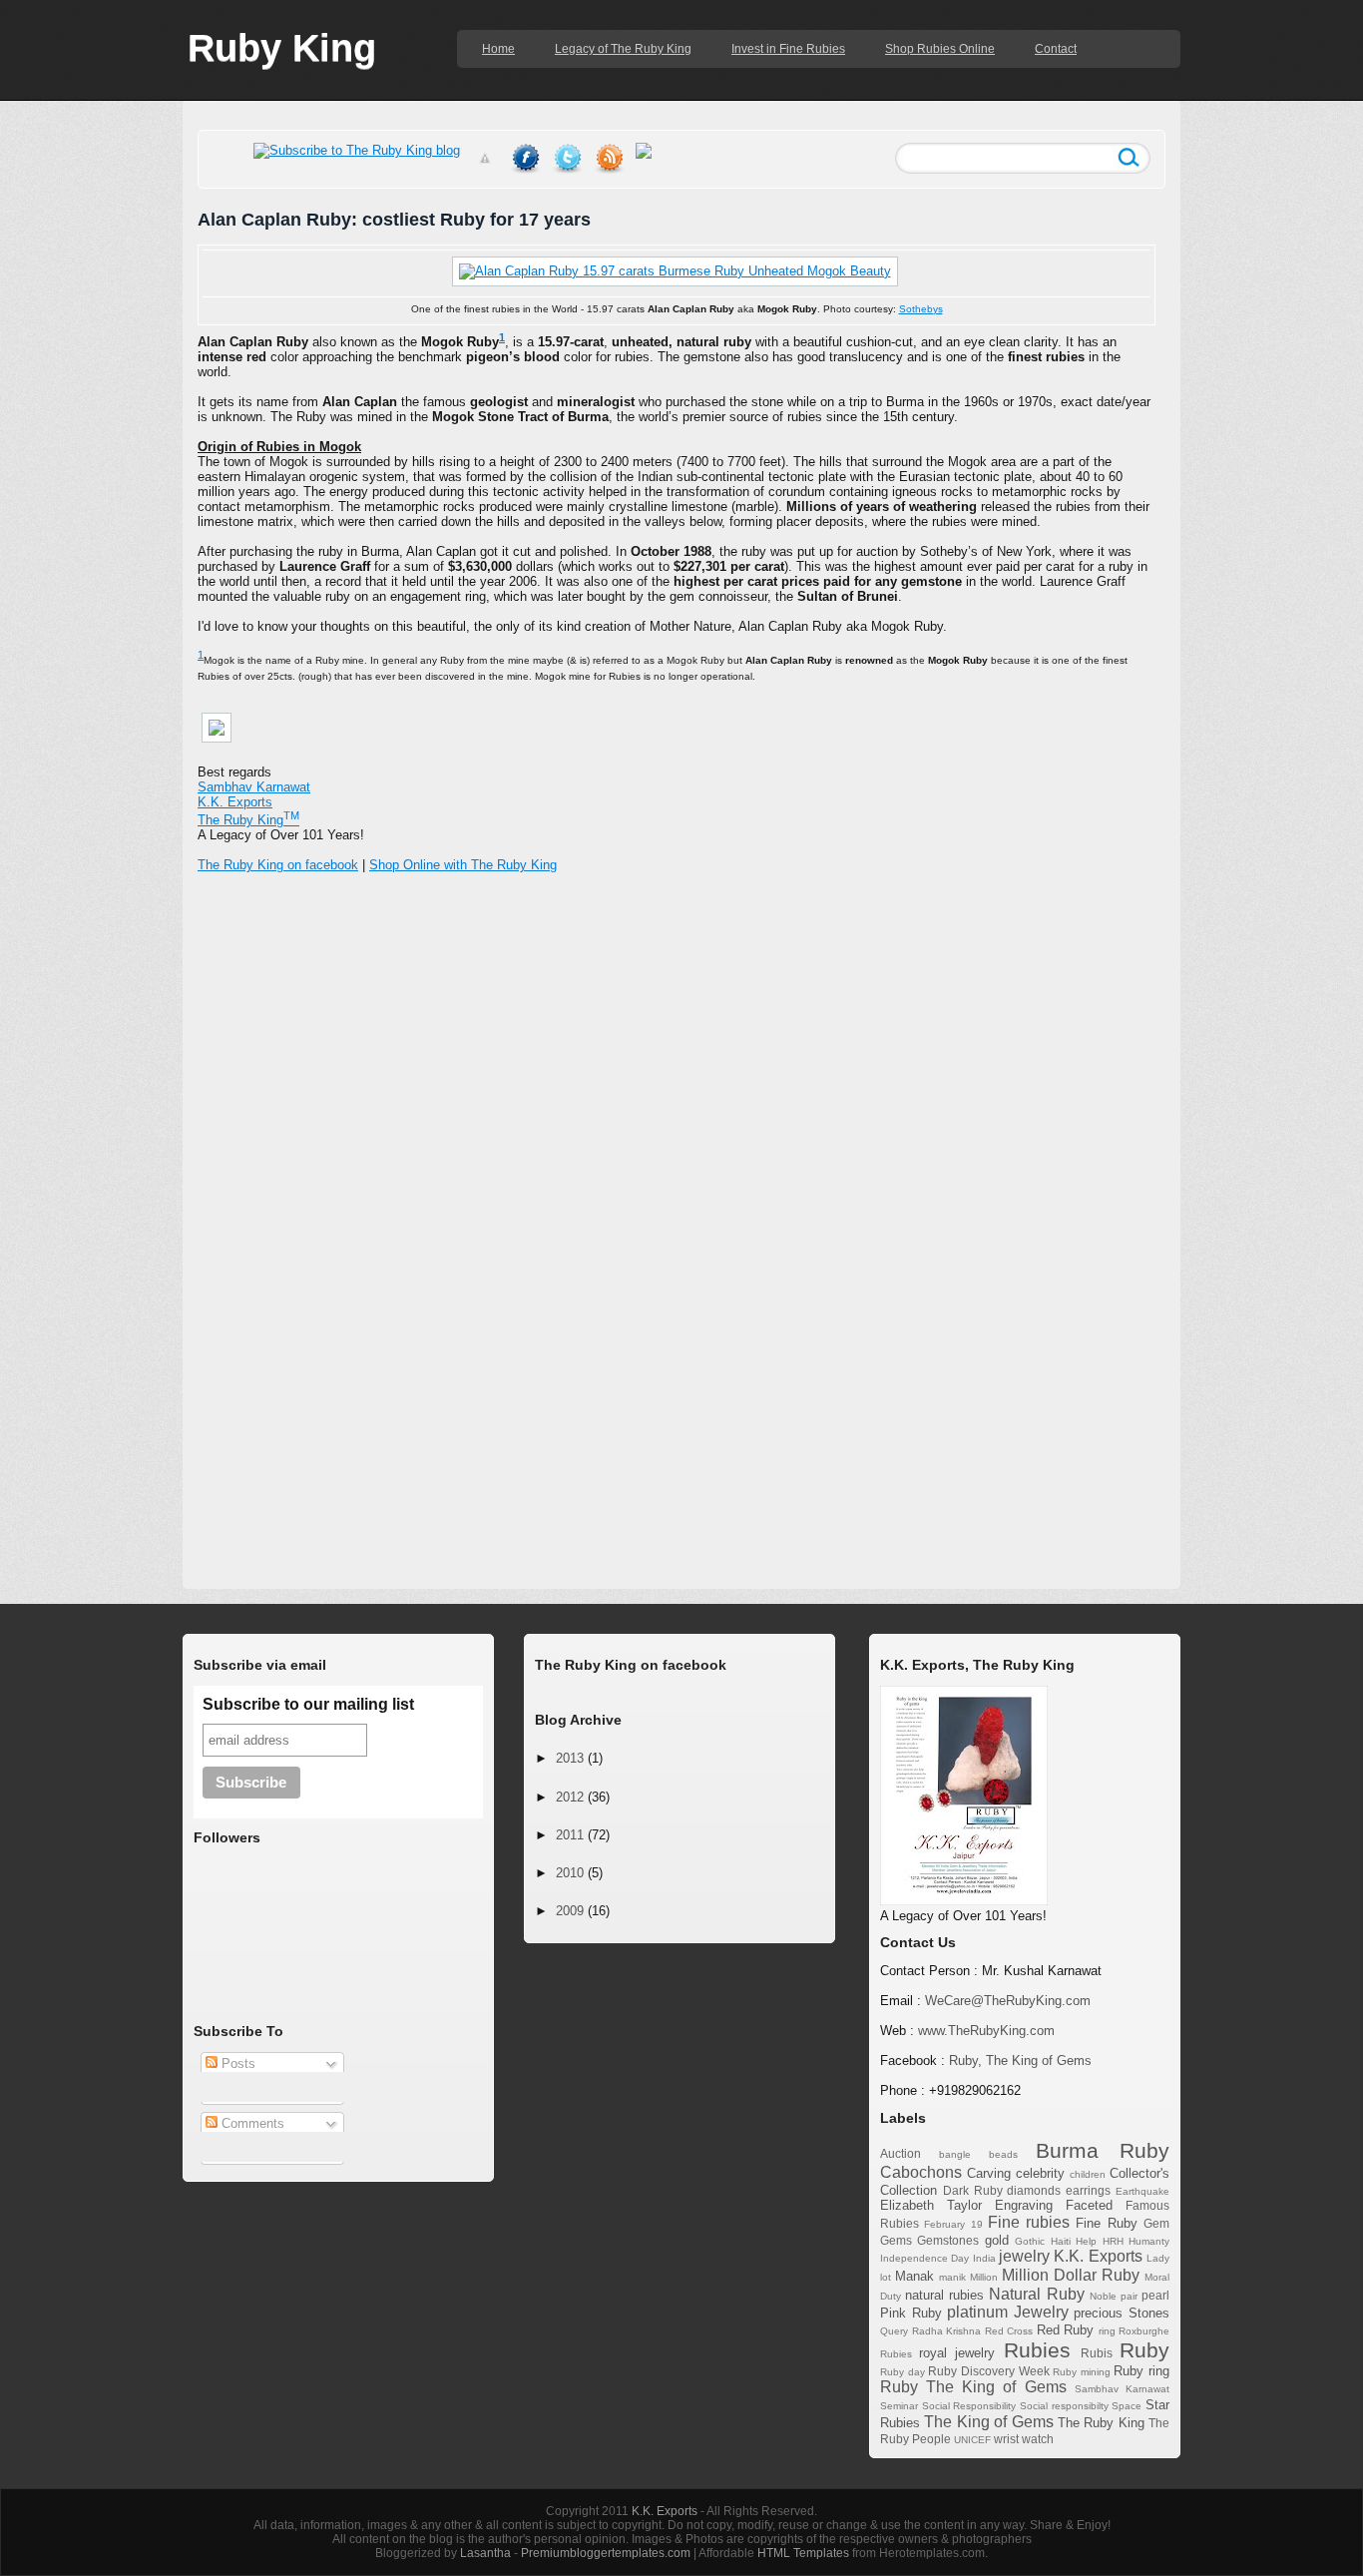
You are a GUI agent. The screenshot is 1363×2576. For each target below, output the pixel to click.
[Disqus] (681, 1210)
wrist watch (1024, 2439)
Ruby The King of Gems (973, 2387)
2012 (570, 1797)
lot (886, 2277)
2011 (570, 1835)
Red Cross (1009, 2331)
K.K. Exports (1098, 2256)
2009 (570, 1911)
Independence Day (924, 2258)
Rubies (1037, 2350)
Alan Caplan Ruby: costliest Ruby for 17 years (394, 220)
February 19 (953, 2224)
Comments (251, 2123)
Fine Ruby (1106, 2223)
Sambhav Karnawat (254, 787)
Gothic (1030, 2241)
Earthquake (1142, 2191)
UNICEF (972, 2440)
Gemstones (948, 2240)
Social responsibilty (1064, 2406)
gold (997, 2240)
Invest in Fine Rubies (788, 49)
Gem (1156, 2223)
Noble (1103, 2296)
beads (1003, 2154)
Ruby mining (1082, 2372)
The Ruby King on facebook (278, 865)
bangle (955, 2154)
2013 (570, 1758)
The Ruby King (1101, 2423)
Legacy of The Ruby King (623, 49)
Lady (1158, 2258)
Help (1086, 2241)
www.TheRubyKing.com (986, 2031)
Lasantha (485, 2553)
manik (952, 2277)
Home (498, 49)
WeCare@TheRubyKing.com (1008, 2001)
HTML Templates (803, 2553)
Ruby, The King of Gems (1020, 2061)
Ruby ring (1141, 2371)
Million (984, 2277)
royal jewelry (957, 2353)
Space (1127, 2406)
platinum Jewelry (1008, 2312)
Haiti (1061, 2241)
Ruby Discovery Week (988, 2371)
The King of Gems (988, 2422)
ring (1107, 2331)
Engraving (1024, 2205)
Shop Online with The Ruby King (463, 865)
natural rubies (944, 2295)
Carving (989, 2173)
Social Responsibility (969, 2406)
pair (1129, 2296)
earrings (1088, 2190)
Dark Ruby (973, 2190)
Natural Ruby (1036, 2294)
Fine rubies (1029, 2222)
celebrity (1040, 2173)
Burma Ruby (1103, 2150)
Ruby (1144, 2350)
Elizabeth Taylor (931, 2205)
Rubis (1097, 2353)
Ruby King (282, 48)
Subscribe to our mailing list (308, 1704)
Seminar (899, 2406)
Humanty (1149, 2241)
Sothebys (921, 309)
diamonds (1034, 2190)
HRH (1113, 2241)
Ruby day (903, 2372)
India (984, 2258)
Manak (914, 2276)
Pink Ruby (911, 2313)
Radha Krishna (947, 2331)
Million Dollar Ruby (1071, 2275)
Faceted (1089, 2205)
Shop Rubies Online (940, 49)
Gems (896, 2240)
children (1088, 2174)
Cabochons (921, 2172)
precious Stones (1122, 2313)
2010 (570, 1873)
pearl (1155, 2295)
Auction (901, 2153)
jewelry (1024, 2256)
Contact (1056, 49)
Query (894, 2331)
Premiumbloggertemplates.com (606, 2553)
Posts (236, 2063)
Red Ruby (1066, 2330)
